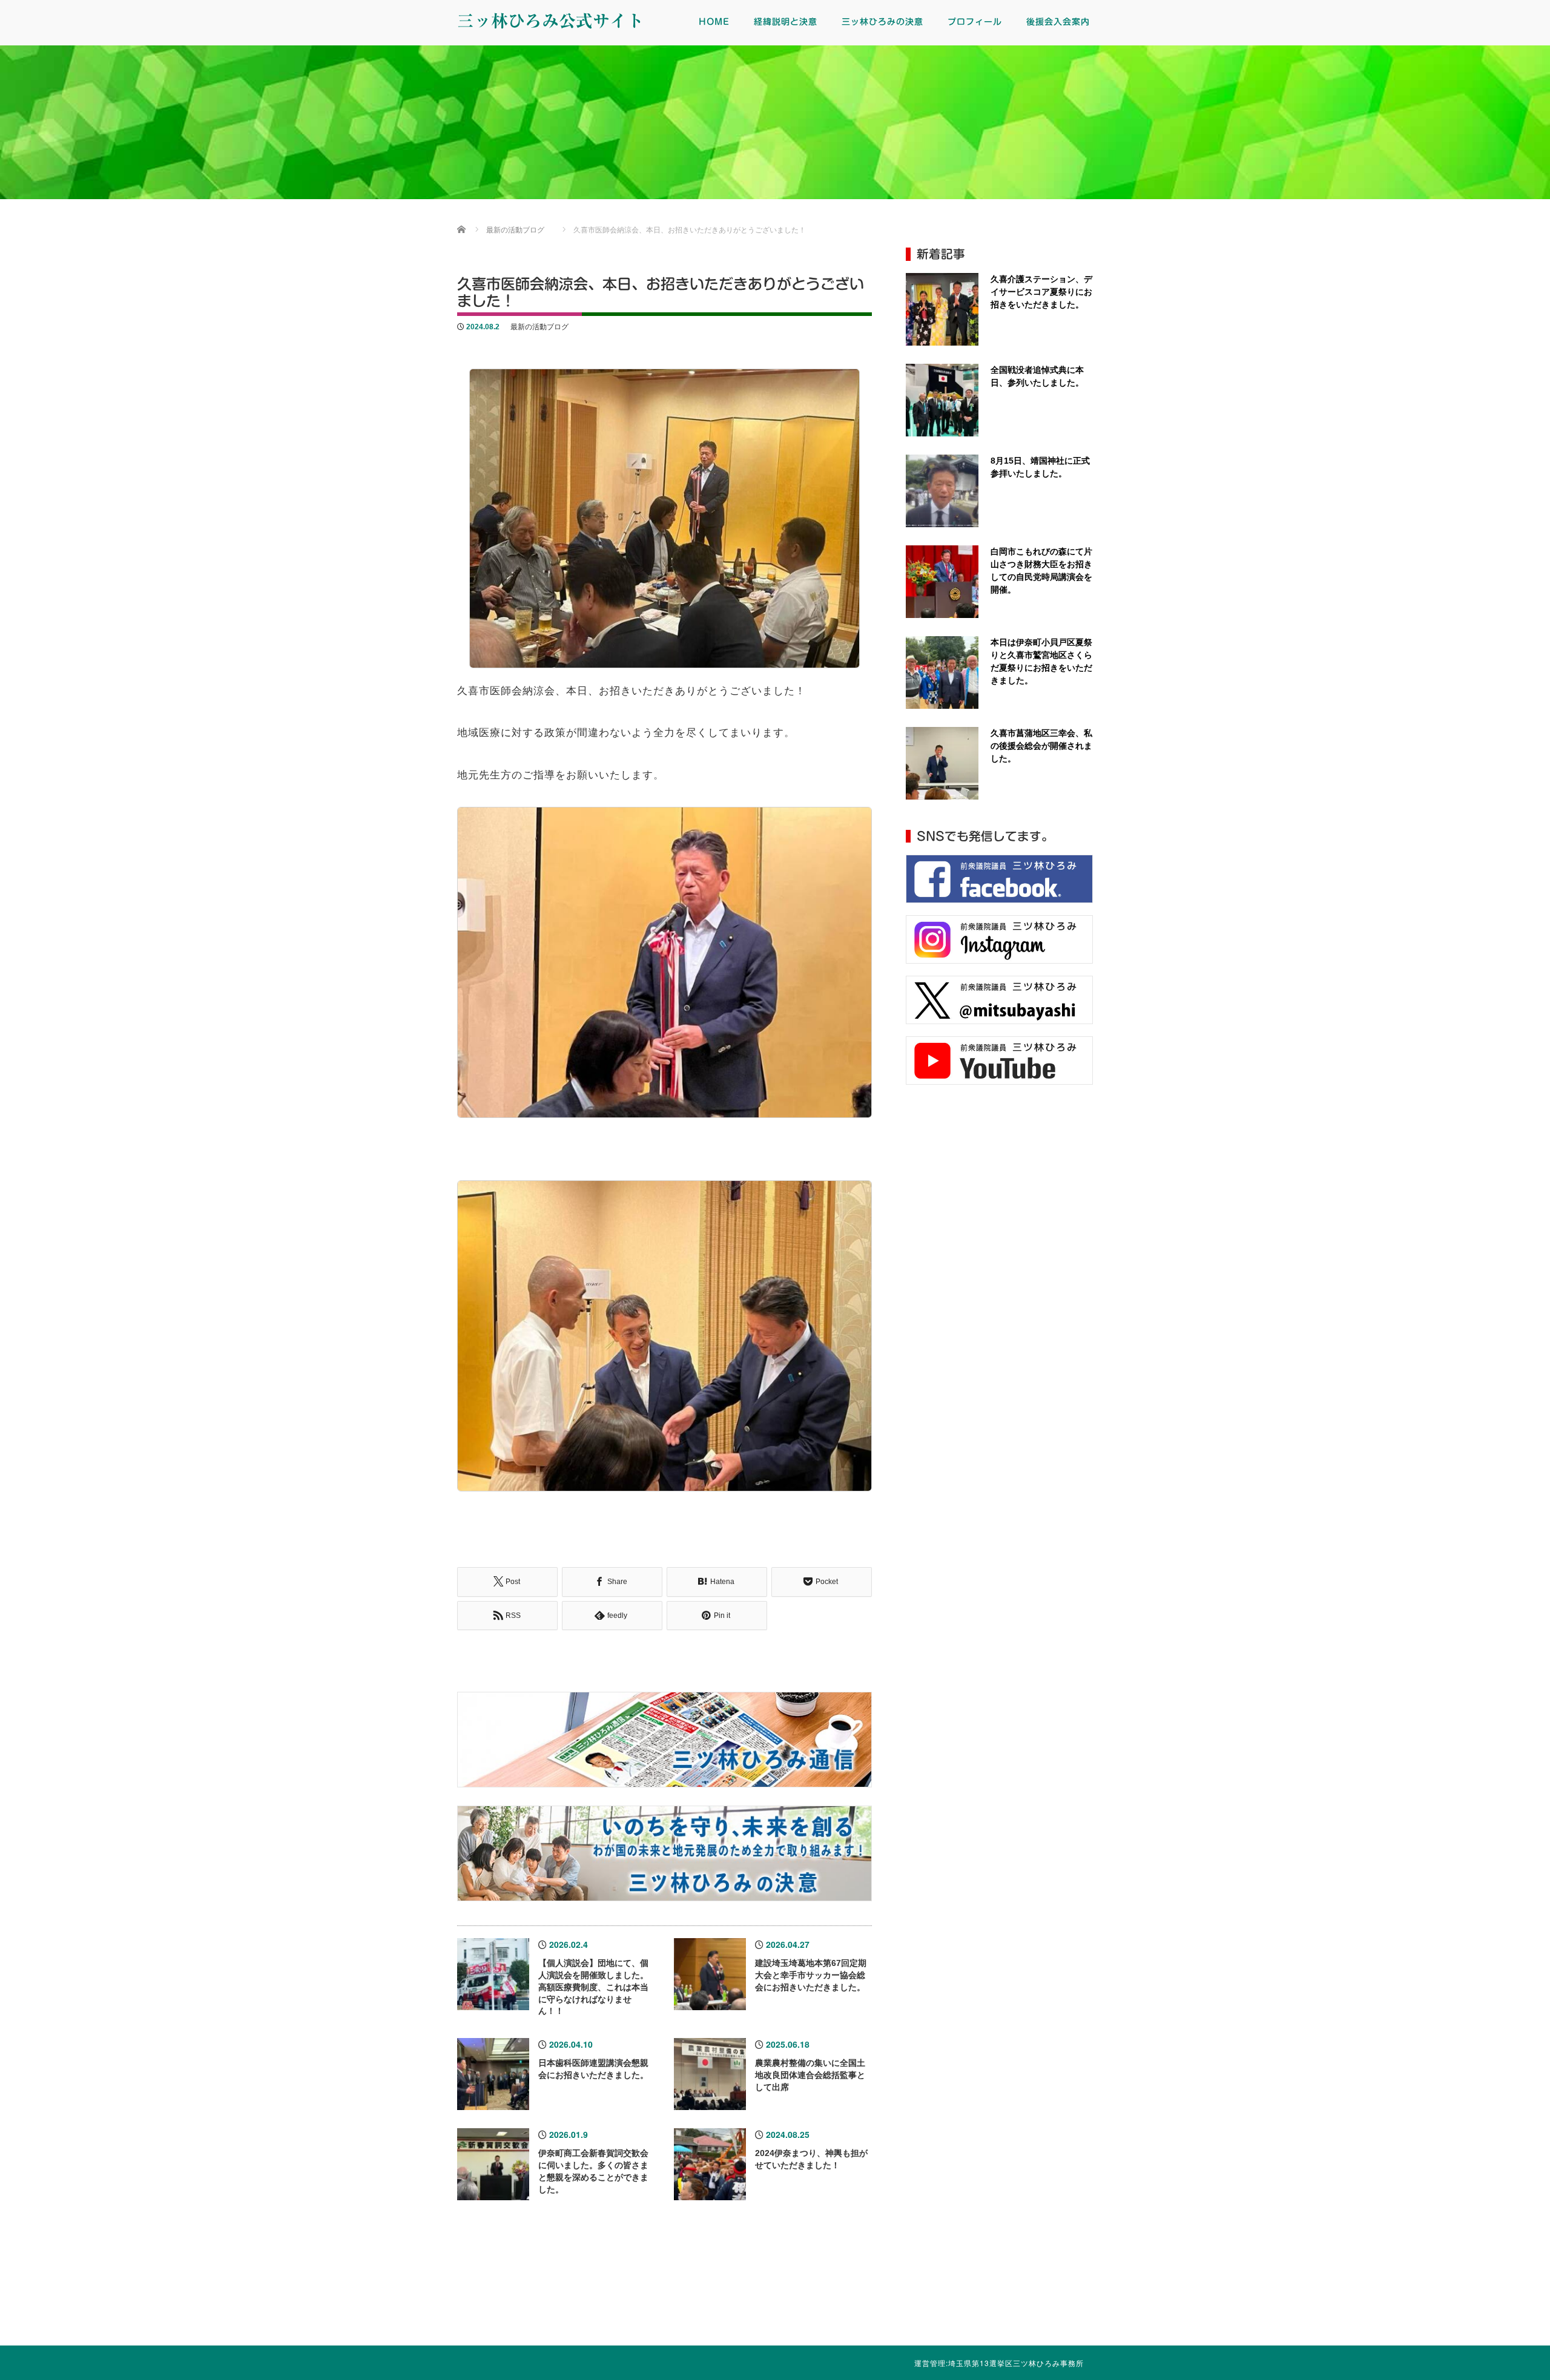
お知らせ (1259, 2293)
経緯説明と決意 (786, 22)
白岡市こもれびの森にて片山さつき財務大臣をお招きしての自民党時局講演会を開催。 (1041, 570)
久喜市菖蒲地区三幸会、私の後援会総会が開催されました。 (1041, 746)
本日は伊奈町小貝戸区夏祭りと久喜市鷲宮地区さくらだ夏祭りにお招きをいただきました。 (1041, 661)
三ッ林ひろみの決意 (882, 22)
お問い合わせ (1453, 2293)
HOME (714, 22)
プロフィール (975, 22)
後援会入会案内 (1058, 22)
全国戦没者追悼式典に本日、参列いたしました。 (1037, 376)
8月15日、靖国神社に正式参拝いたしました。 (1040, 467)
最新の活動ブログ (539, 327)
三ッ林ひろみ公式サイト (550, 21)
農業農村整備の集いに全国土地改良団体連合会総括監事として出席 (810, 2075)
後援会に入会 (1066, 2293)
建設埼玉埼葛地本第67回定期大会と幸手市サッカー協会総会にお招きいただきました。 (811, 1975)
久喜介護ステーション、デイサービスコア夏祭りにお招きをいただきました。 (1041, 292)
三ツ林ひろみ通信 (678, 2293)
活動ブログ (872, 2293)
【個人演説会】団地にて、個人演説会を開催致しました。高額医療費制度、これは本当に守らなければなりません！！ (593, 1987)
